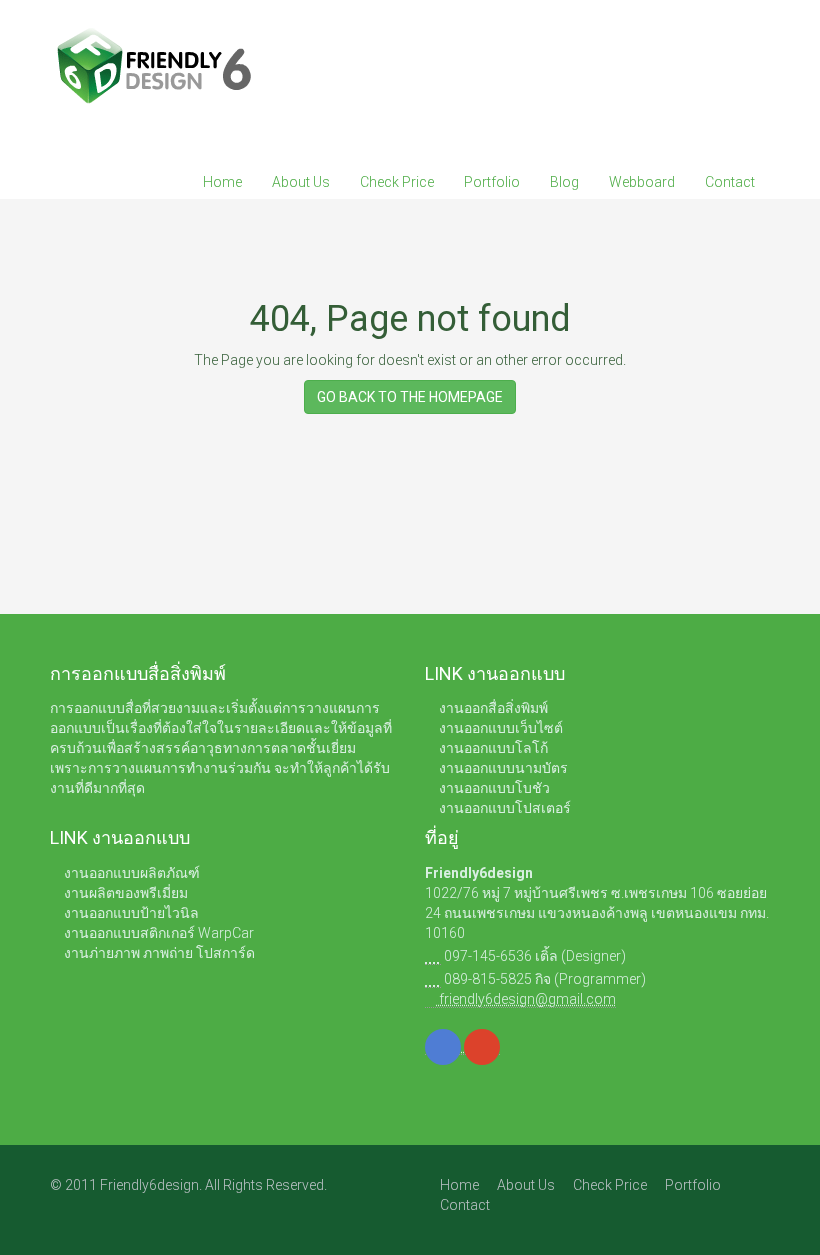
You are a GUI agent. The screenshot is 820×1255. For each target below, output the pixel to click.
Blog (564, 182)
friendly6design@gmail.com (526, 999)
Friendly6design (479, 873)
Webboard (642, 182)
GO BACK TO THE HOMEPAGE (410, 397)
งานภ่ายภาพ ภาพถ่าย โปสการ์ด (159, 953)
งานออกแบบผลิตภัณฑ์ (132, 873)
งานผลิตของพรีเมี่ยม (126, 893)
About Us (301, 182)
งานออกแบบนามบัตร (503, 768)
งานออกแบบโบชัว (494, 788)
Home (222, 182)
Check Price (397, 182)
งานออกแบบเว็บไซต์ (501, 728)
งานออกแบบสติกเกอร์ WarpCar (159, 933)
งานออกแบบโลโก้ (493, 748)
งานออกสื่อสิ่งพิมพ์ (493, 708)
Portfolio (492, 182)
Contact (730, 182)
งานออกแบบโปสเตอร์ (505, 808)
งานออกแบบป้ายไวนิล (131, 913)
